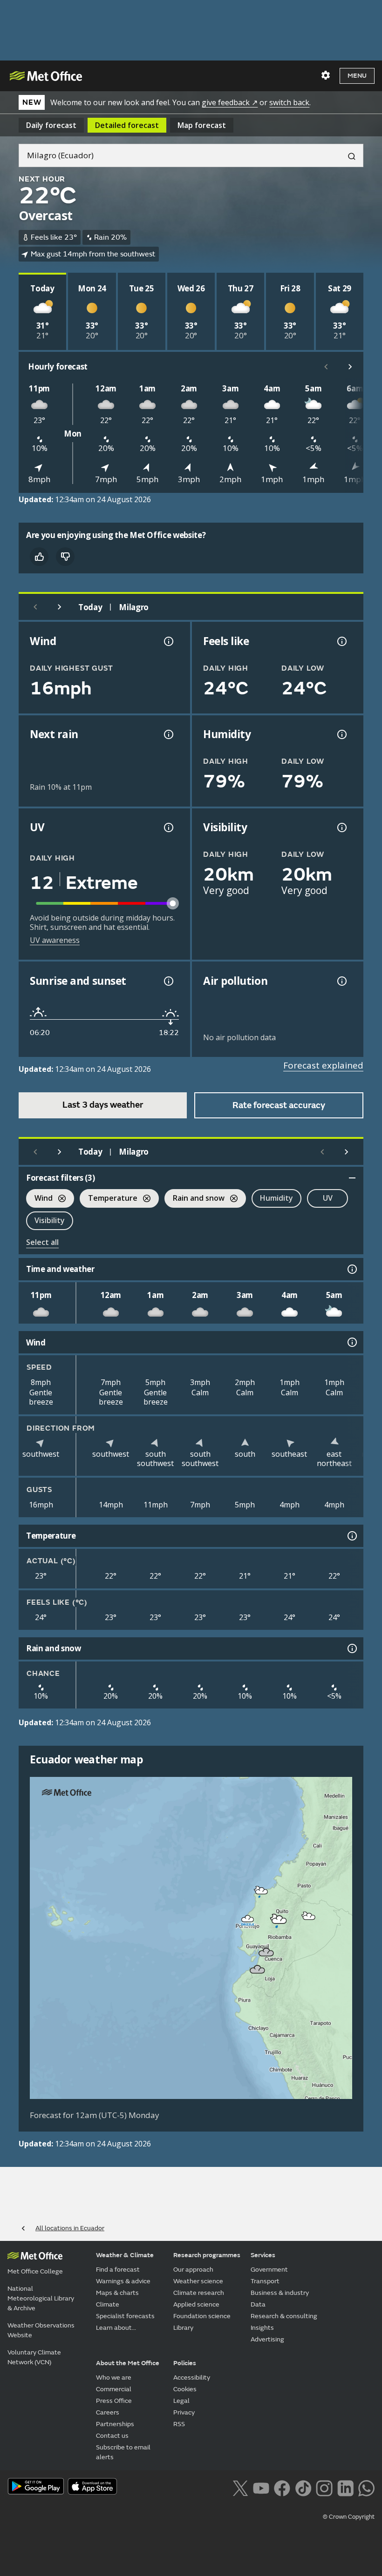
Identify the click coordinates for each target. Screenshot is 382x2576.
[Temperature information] (351, 1536)
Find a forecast (118, 2270)
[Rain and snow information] (351, 1648)
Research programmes (207, 2255)
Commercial (114, 2389)
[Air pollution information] (341, 981)
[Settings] (326, 75)
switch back (289, 102)
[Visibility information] (341, 827)
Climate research (199, 2293)
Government (269, 2270)
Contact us (112, 2436)
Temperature (109, 1199)
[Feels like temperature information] (341, 641)
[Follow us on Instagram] (324, 2487)
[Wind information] (351, 1342)
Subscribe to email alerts (123, 2452)
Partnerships (115, 2424)
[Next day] (60, 607)
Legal (181, 2401)
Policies (185, 2363)
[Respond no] (65, 557)
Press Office (114, 2401)
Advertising (267, 2339)
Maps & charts (117, 2293)
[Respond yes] (39, 557)
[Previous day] (35, 607)
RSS (179, 2424)
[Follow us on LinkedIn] (345, 2487)
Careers (108, 2412)
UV (328, 1198)
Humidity (276, 1198)
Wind (39, 1199)
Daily (51, 125)
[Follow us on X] (240, 2487)
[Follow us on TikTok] (303, 2487)
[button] (262, 1891)
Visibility (50, 1220)
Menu (357, 76)
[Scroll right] (350, 367)
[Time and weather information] (351, 1269)
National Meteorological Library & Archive (41, 2298)
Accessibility (192, 2378)
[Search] (348, 155)
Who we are (114, 2378)
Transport (265, 2281)
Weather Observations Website (41, 2330)
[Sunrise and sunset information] (168, 981)
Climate (108, 2304)
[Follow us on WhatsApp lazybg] (366, 2487)
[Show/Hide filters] (352, 1178)
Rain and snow (194, 1199)
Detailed (127, 125)
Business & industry (280, 2293)
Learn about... (116, 2328)
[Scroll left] (326, 367)
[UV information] (168, 827)
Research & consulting (284, 2316)
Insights (262, 2328)
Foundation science (202, 2316)
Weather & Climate (125, 2255)
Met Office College (35, 2271)
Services (263, 2255)
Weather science (198, 2281)
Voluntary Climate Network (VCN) (34, 2357)
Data (258, 2304)
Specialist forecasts (125, 2316)
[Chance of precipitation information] (168, 734)
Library (183, 2328)
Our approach (193, 2270)
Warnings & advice (123, 2281)
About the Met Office (128, 2363)
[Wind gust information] (168, 641)
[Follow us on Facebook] (282, 2487)
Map (202, 125)
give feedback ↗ (230, 102)
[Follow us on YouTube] (261, 2487)
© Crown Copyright (349, 2517)
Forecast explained (323, 1065)
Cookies (185, 2389)
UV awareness (55, 940)
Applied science (196, 2304)
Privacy (184, 2412)
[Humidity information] (341, 734)
